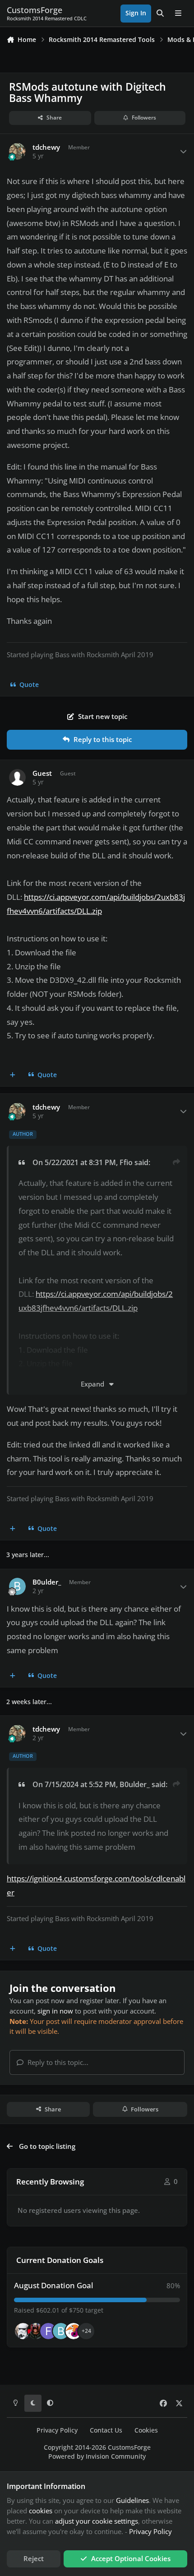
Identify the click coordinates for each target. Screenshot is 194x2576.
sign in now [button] (55, 2011)
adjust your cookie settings (97, 2521)
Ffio (126, 1162)
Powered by (97, 2456)
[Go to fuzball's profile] (48, 2331)
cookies (41, 2511)
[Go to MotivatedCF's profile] (74, 2331)
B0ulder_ (47, 1582)
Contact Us (106, 2430)
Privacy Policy (57, 2430)
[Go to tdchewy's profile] (18, 152)
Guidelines (132, 2500)
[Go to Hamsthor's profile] (23, 2331)
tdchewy (46, 147)
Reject (34, 2558)
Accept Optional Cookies (131, 2558)
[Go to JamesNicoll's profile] (36, 2331)
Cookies (146, 2430)
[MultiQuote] (13, 1075)
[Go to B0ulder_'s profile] (18, 1586)
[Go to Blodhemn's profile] (61, 2331)
